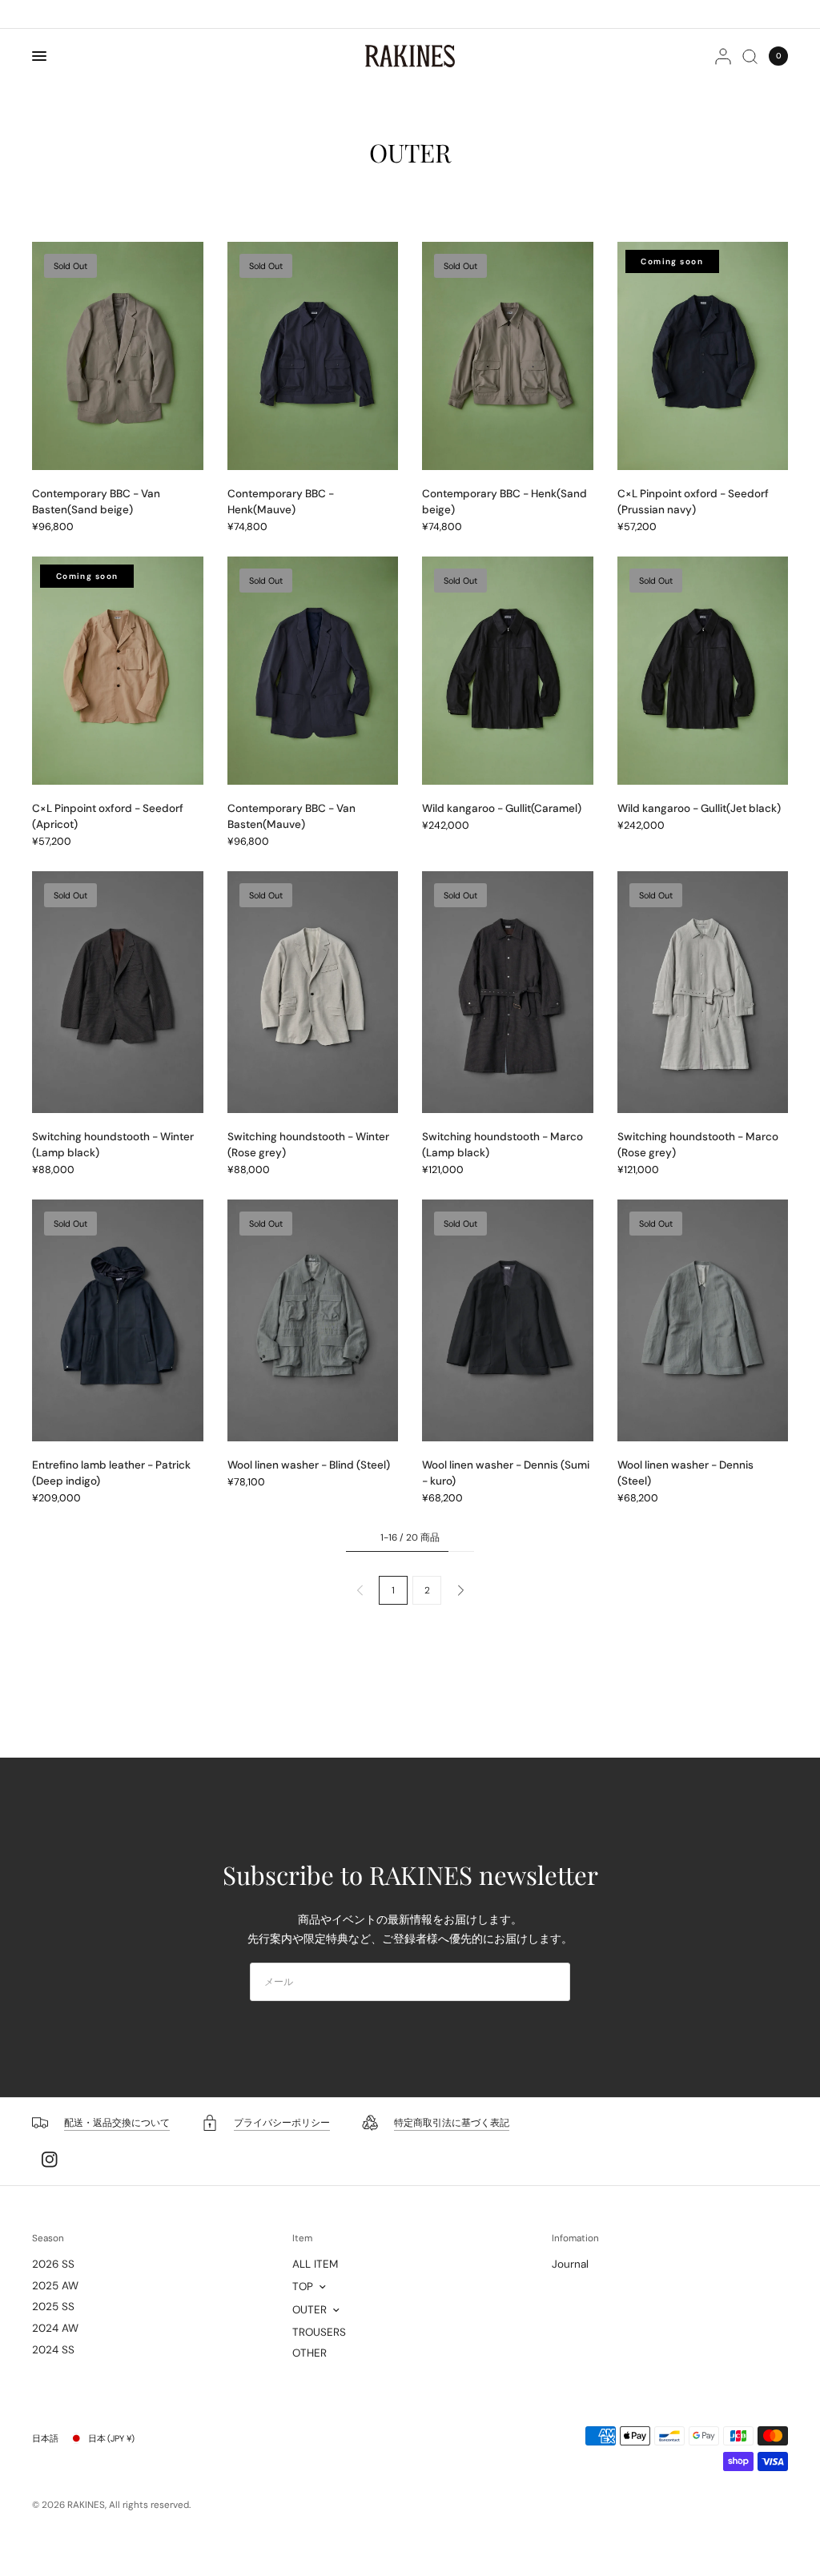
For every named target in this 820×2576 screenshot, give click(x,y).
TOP (303, 2287)
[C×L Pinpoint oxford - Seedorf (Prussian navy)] (703, 356)
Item (302, 2239)
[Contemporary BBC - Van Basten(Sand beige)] (118, 356)
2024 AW (55, 2328)
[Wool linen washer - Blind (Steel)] (313, 1320)
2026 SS (53, 2264)
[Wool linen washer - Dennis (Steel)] (703, 1320)
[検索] (750, 56)
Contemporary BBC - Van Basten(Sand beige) (96, 502)
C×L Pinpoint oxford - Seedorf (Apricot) (108, 816)
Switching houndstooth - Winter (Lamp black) (113, 1145)
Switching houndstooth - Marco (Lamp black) (502, 1145)
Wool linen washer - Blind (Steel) (309, 1465)
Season (48, 2239)
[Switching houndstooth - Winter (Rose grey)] (313, 992)
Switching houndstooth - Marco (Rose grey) (698, 1145)
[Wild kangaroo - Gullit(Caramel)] (508, 671)
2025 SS (53, 2307)
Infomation (575, 2239)
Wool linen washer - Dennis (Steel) (685, 1473)
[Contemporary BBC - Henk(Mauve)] (313, 356)
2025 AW (55, 2286)
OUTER (310, 2310)
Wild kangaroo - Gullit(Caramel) (502, 808)
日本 (111, 2438)
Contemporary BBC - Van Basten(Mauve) (291, 816)
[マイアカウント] (723, 56)
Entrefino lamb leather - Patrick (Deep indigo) (111, 1473)
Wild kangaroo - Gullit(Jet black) (699, 808)
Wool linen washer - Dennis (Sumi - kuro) (506, 1473)
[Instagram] (50, 2160)
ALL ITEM (315, 2264)
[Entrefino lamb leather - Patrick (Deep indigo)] (118, 1320)
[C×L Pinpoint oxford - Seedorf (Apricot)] (118, 671)
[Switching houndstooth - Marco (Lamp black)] (508, 992)
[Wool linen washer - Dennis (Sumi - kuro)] (508, 1320)
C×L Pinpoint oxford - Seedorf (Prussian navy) (693, 502)
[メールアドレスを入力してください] (554, 1982)
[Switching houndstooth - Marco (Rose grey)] (703, 992)
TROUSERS (319, 2332)
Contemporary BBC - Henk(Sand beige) (504, 502)
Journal (570, 2264)
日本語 (45, 2438)
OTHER (310, 2353)
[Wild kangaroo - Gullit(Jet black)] (703, 671)
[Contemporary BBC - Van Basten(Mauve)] (313, 671)
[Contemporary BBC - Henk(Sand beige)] (508, 356)
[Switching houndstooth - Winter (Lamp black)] (118, 992)
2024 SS (53, 2350)
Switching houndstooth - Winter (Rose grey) (308, 1145)
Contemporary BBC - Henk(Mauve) (281, 502)
